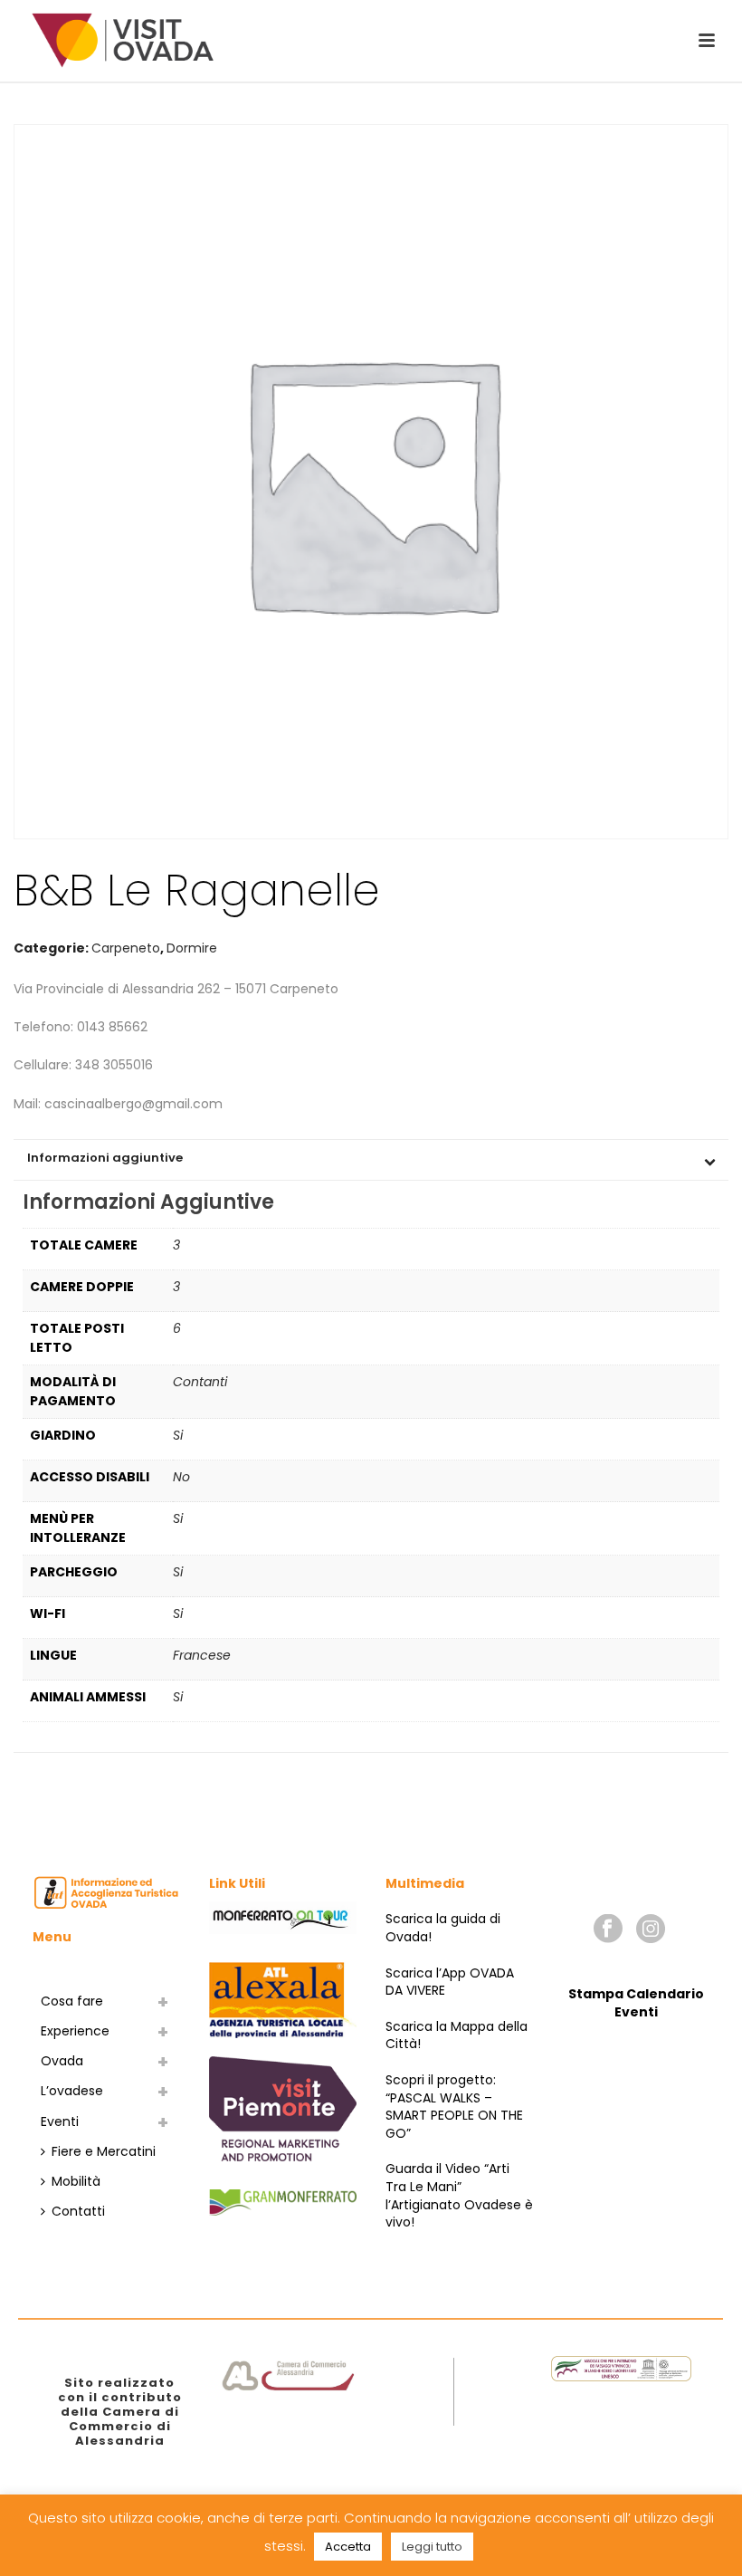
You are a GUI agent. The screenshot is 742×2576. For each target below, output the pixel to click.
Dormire (192, 948)
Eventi (60, 2121)
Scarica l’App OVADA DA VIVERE (450, 1982)
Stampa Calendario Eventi (636, 2003)
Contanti (200, 1382)
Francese (202, 1655)
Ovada (62, 2061)
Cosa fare (72, 2001)
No (181, 1477)
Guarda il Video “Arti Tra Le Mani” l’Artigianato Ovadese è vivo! (459, 2195)
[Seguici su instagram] (651, 1930)
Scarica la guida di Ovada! (443, 1928)
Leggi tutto (432, 2547)
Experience (75, 2031)
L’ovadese (72, 2091)
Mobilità (76, 2181)
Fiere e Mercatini (104, 2151)
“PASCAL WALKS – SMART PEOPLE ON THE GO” (454, 2116)
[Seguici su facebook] (608, 1930)
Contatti (78, 2211)
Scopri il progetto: (441, 2080)
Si (178, 1435)
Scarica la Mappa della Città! (457, 2035)
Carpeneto (126, 948)
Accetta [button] (348, 2547)
